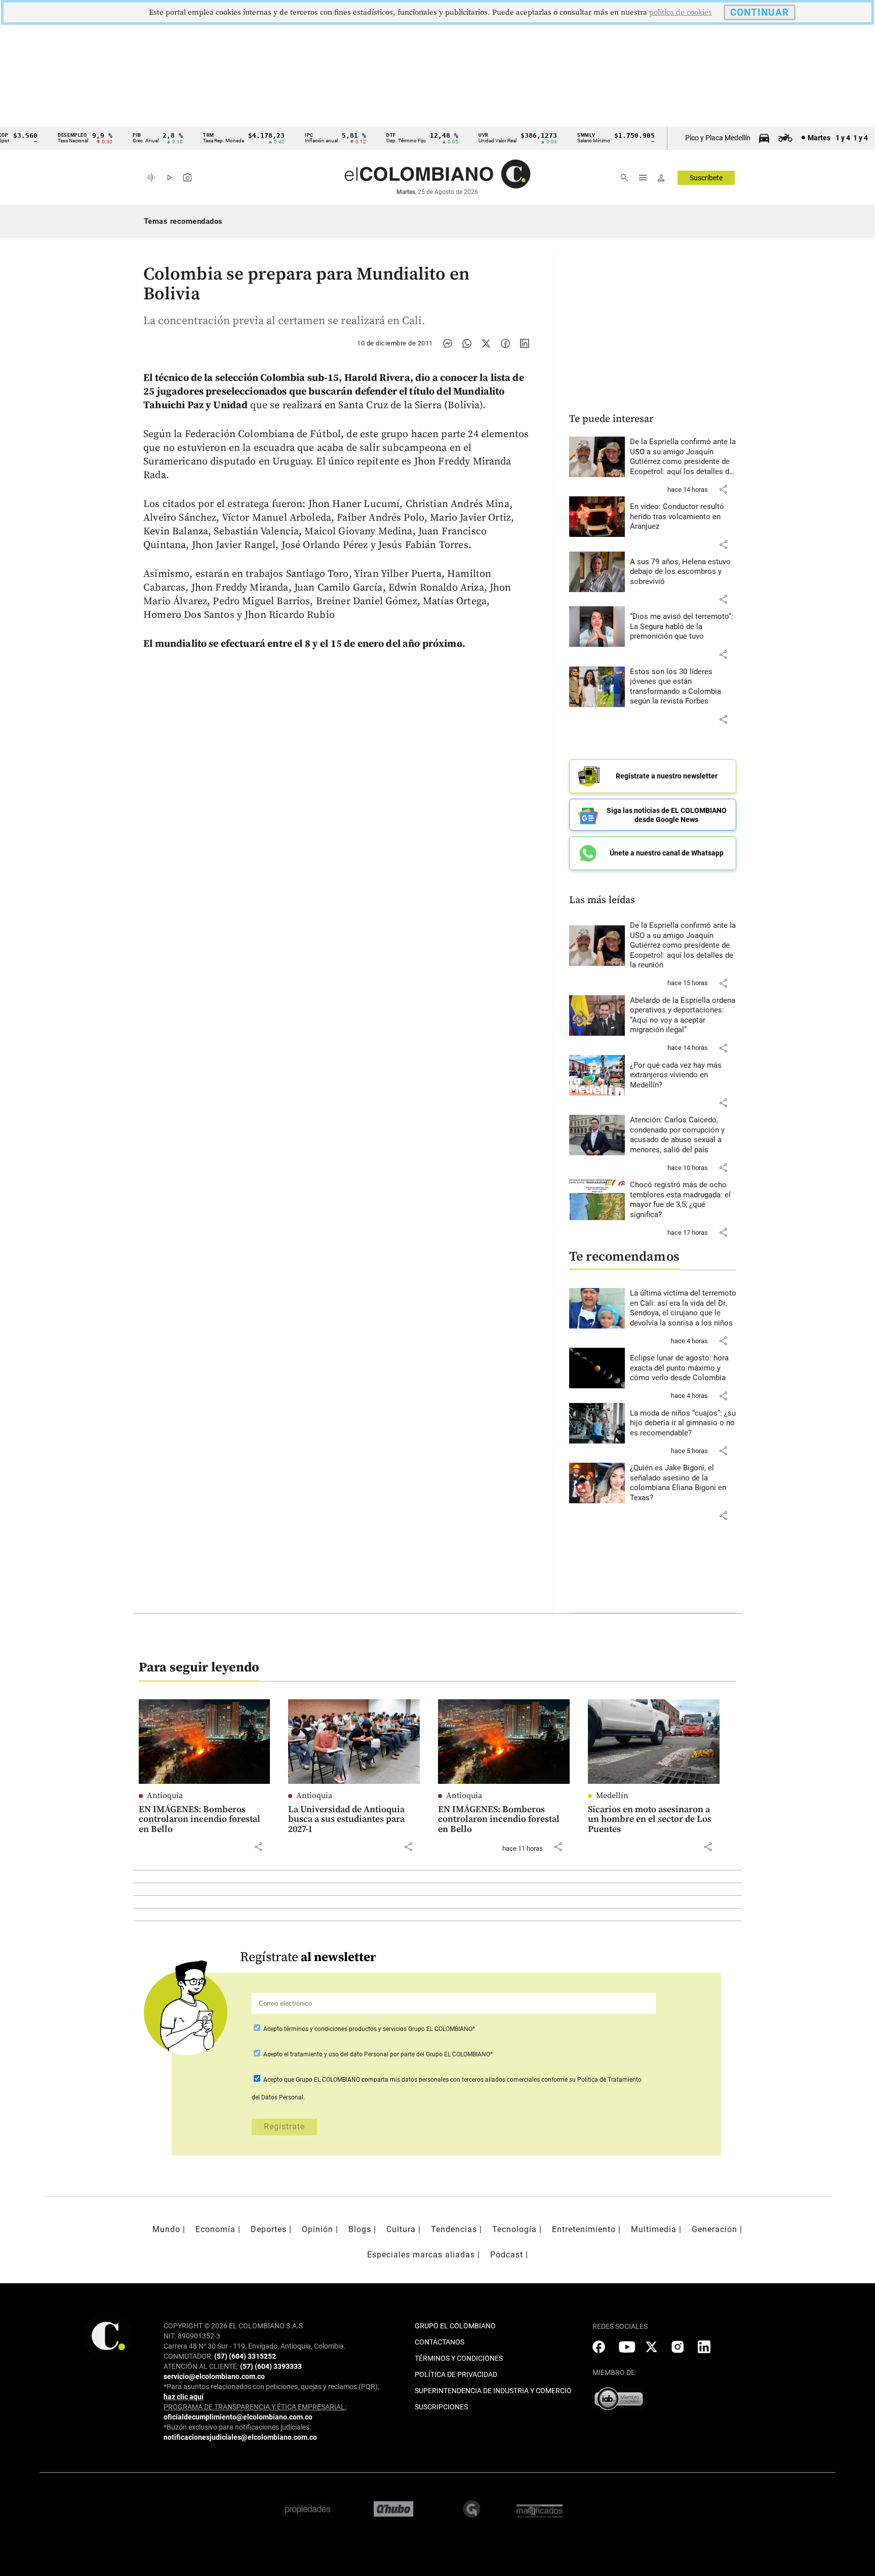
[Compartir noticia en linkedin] (525, 343)
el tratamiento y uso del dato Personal (335, 2054)
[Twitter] (486, 343)
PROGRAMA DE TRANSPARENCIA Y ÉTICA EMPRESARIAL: (255, 2407)
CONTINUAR (760, 12)
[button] (723, 489)
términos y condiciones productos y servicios (346, 2029)
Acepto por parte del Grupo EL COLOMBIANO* (377, 2054)
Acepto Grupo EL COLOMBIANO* (368, 2029)
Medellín (612, 1796)
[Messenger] (448, 343)
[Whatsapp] (467, 343)
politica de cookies (681, 12)
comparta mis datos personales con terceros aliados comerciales (451, 2080)
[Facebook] (505, 343)
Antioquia (165, 1796)
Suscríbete (706, 178)
